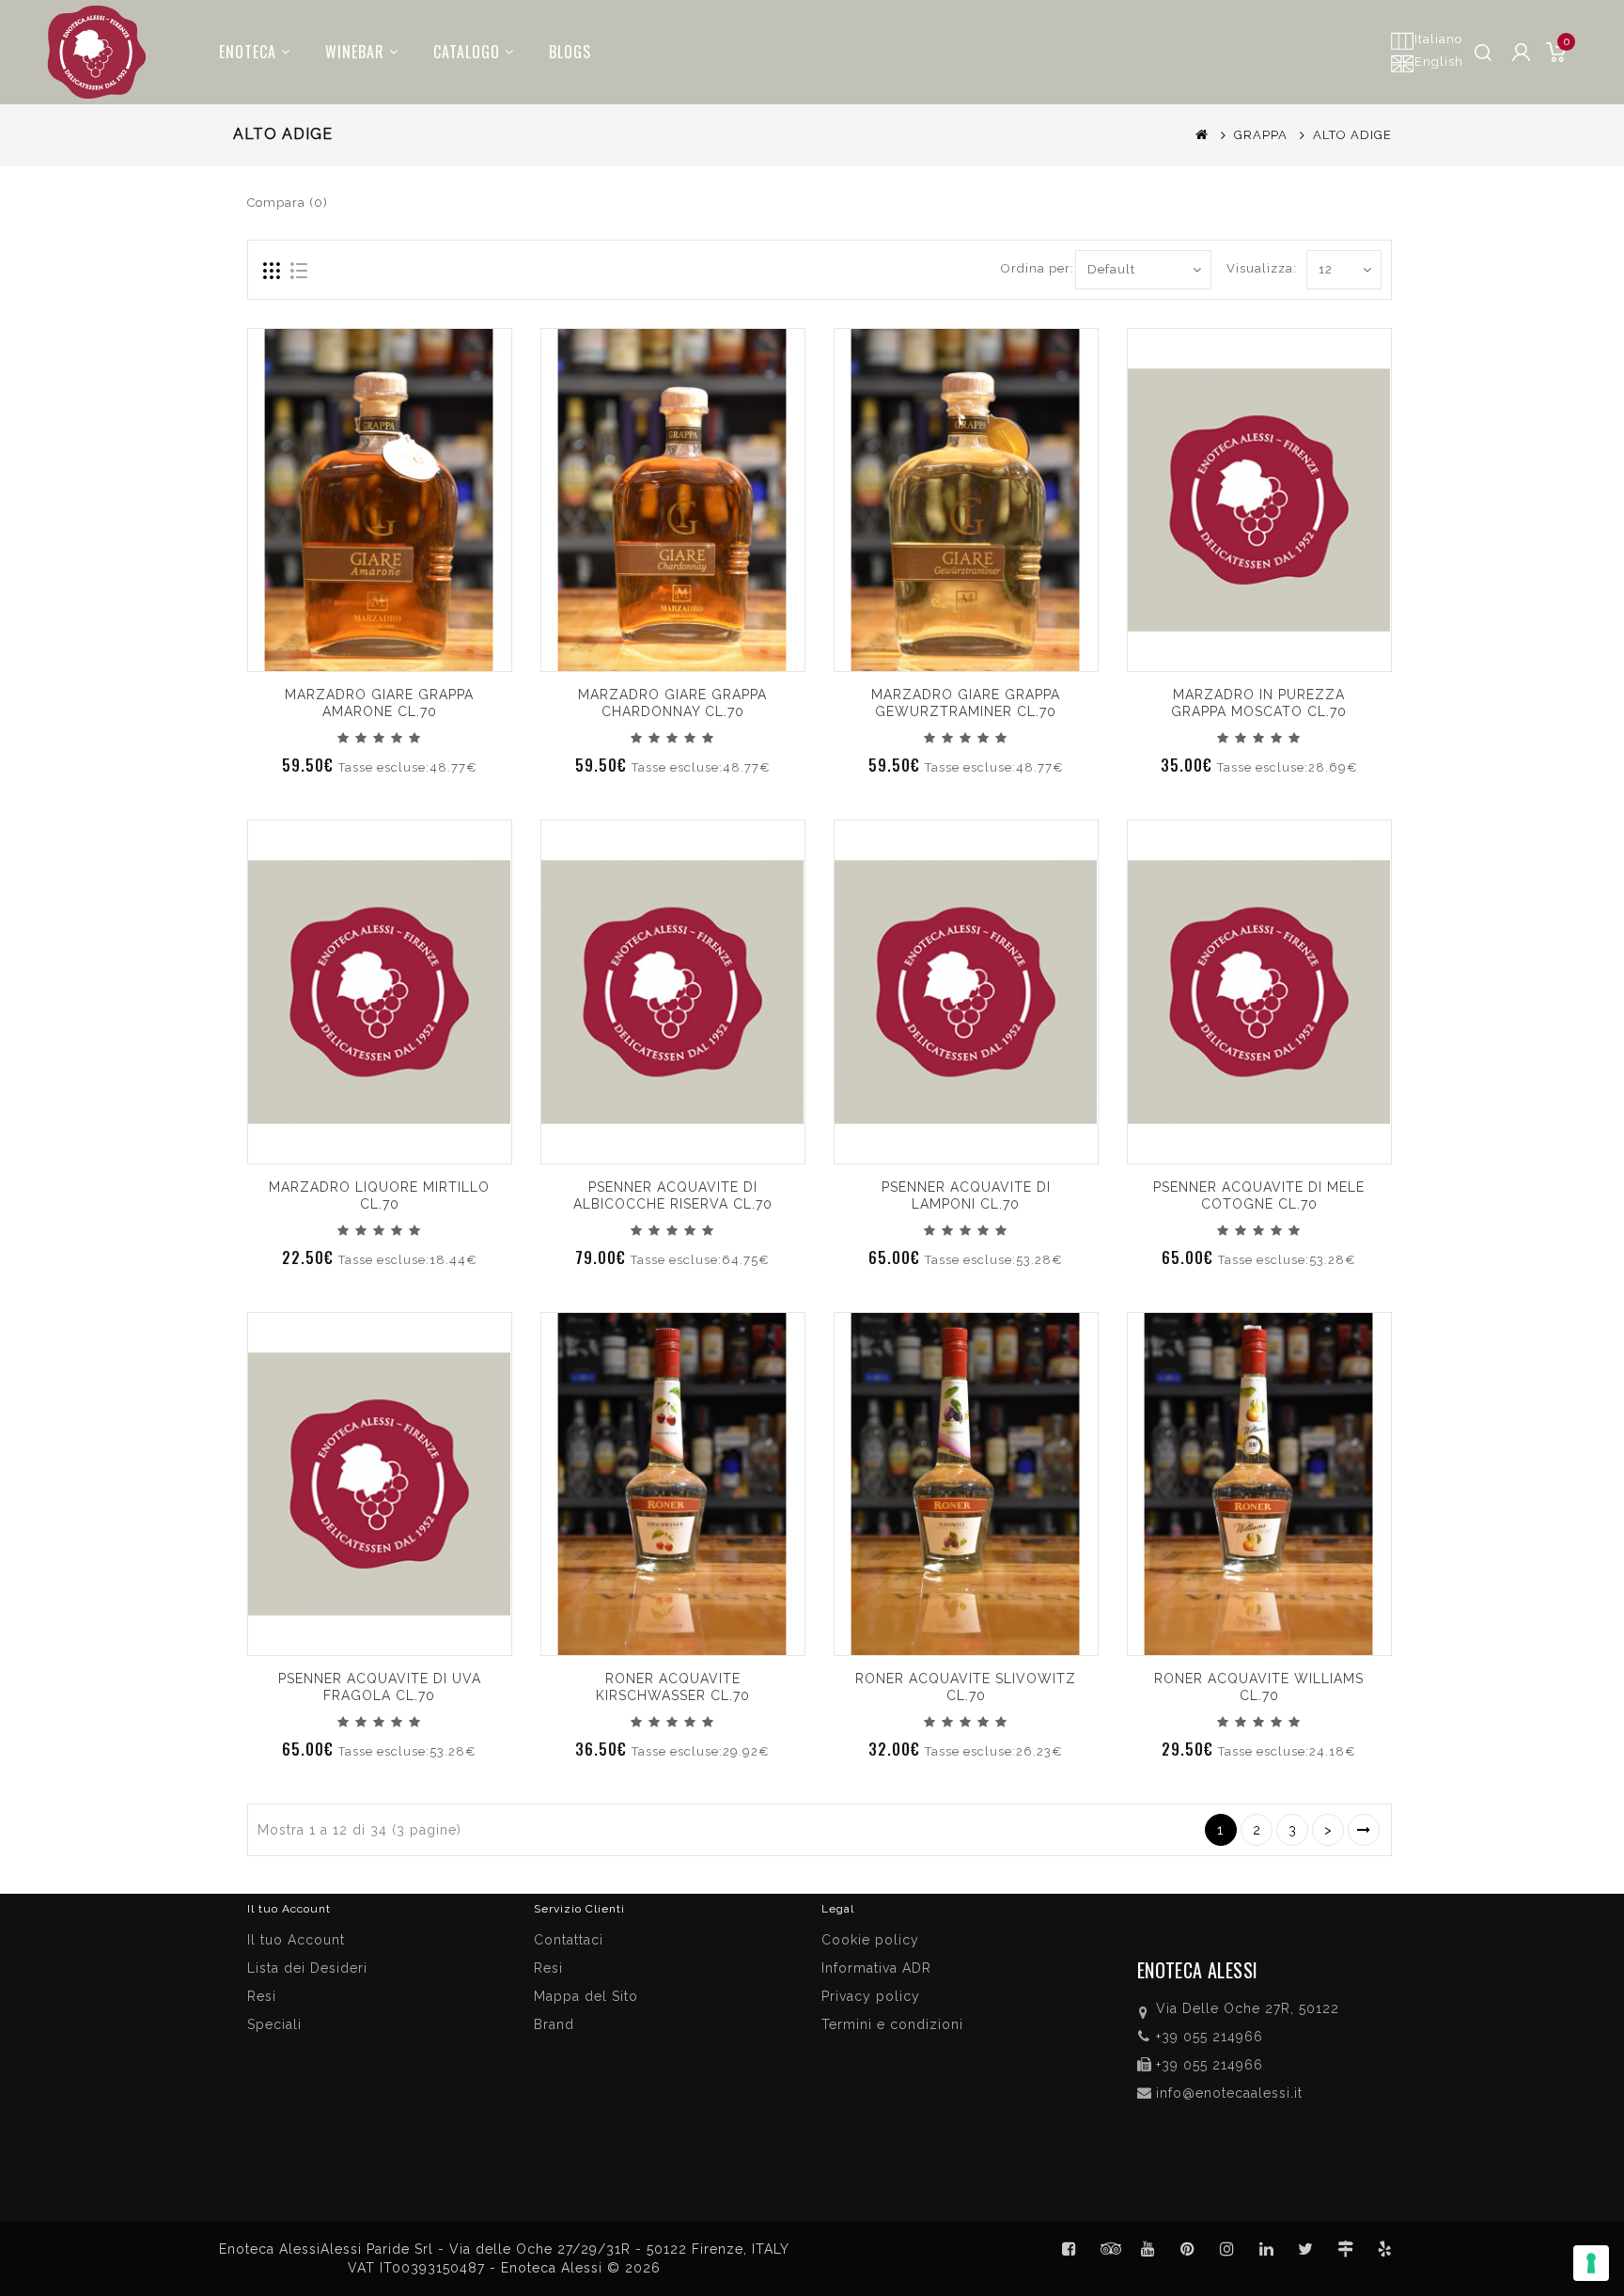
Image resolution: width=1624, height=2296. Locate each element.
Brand (554, 2024)
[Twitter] (1109, 2249)
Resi (548, 1968)
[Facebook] (1070, 2249)
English (1439, 62)
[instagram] (1227, 2249)
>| (1364, 1830)
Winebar (355, 52)
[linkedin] (1267, 2249)
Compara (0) (288, 203)
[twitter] (1306, 2249)
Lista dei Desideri (307, 1968)
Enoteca (248, 52)
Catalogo (467, 52)
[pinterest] (1188, 2249)
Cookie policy (870, 1940)
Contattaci (569, 1940)
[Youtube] (1148, 2249)
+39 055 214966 (1210, 2037)
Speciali (274, 2024)
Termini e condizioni (892, 2024)
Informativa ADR (876, 1968)
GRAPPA (1261, 135)
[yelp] (1385, 2249)
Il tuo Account (296, 1940)
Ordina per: (1031, 268)
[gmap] (1346, 2249)
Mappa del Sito (586, 1996)
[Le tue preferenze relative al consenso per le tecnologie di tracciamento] (1591, 2263)
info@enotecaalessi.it (1229, 2093)
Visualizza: (1248, 268)
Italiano (1438, 39)
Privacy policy (871, 1996)
